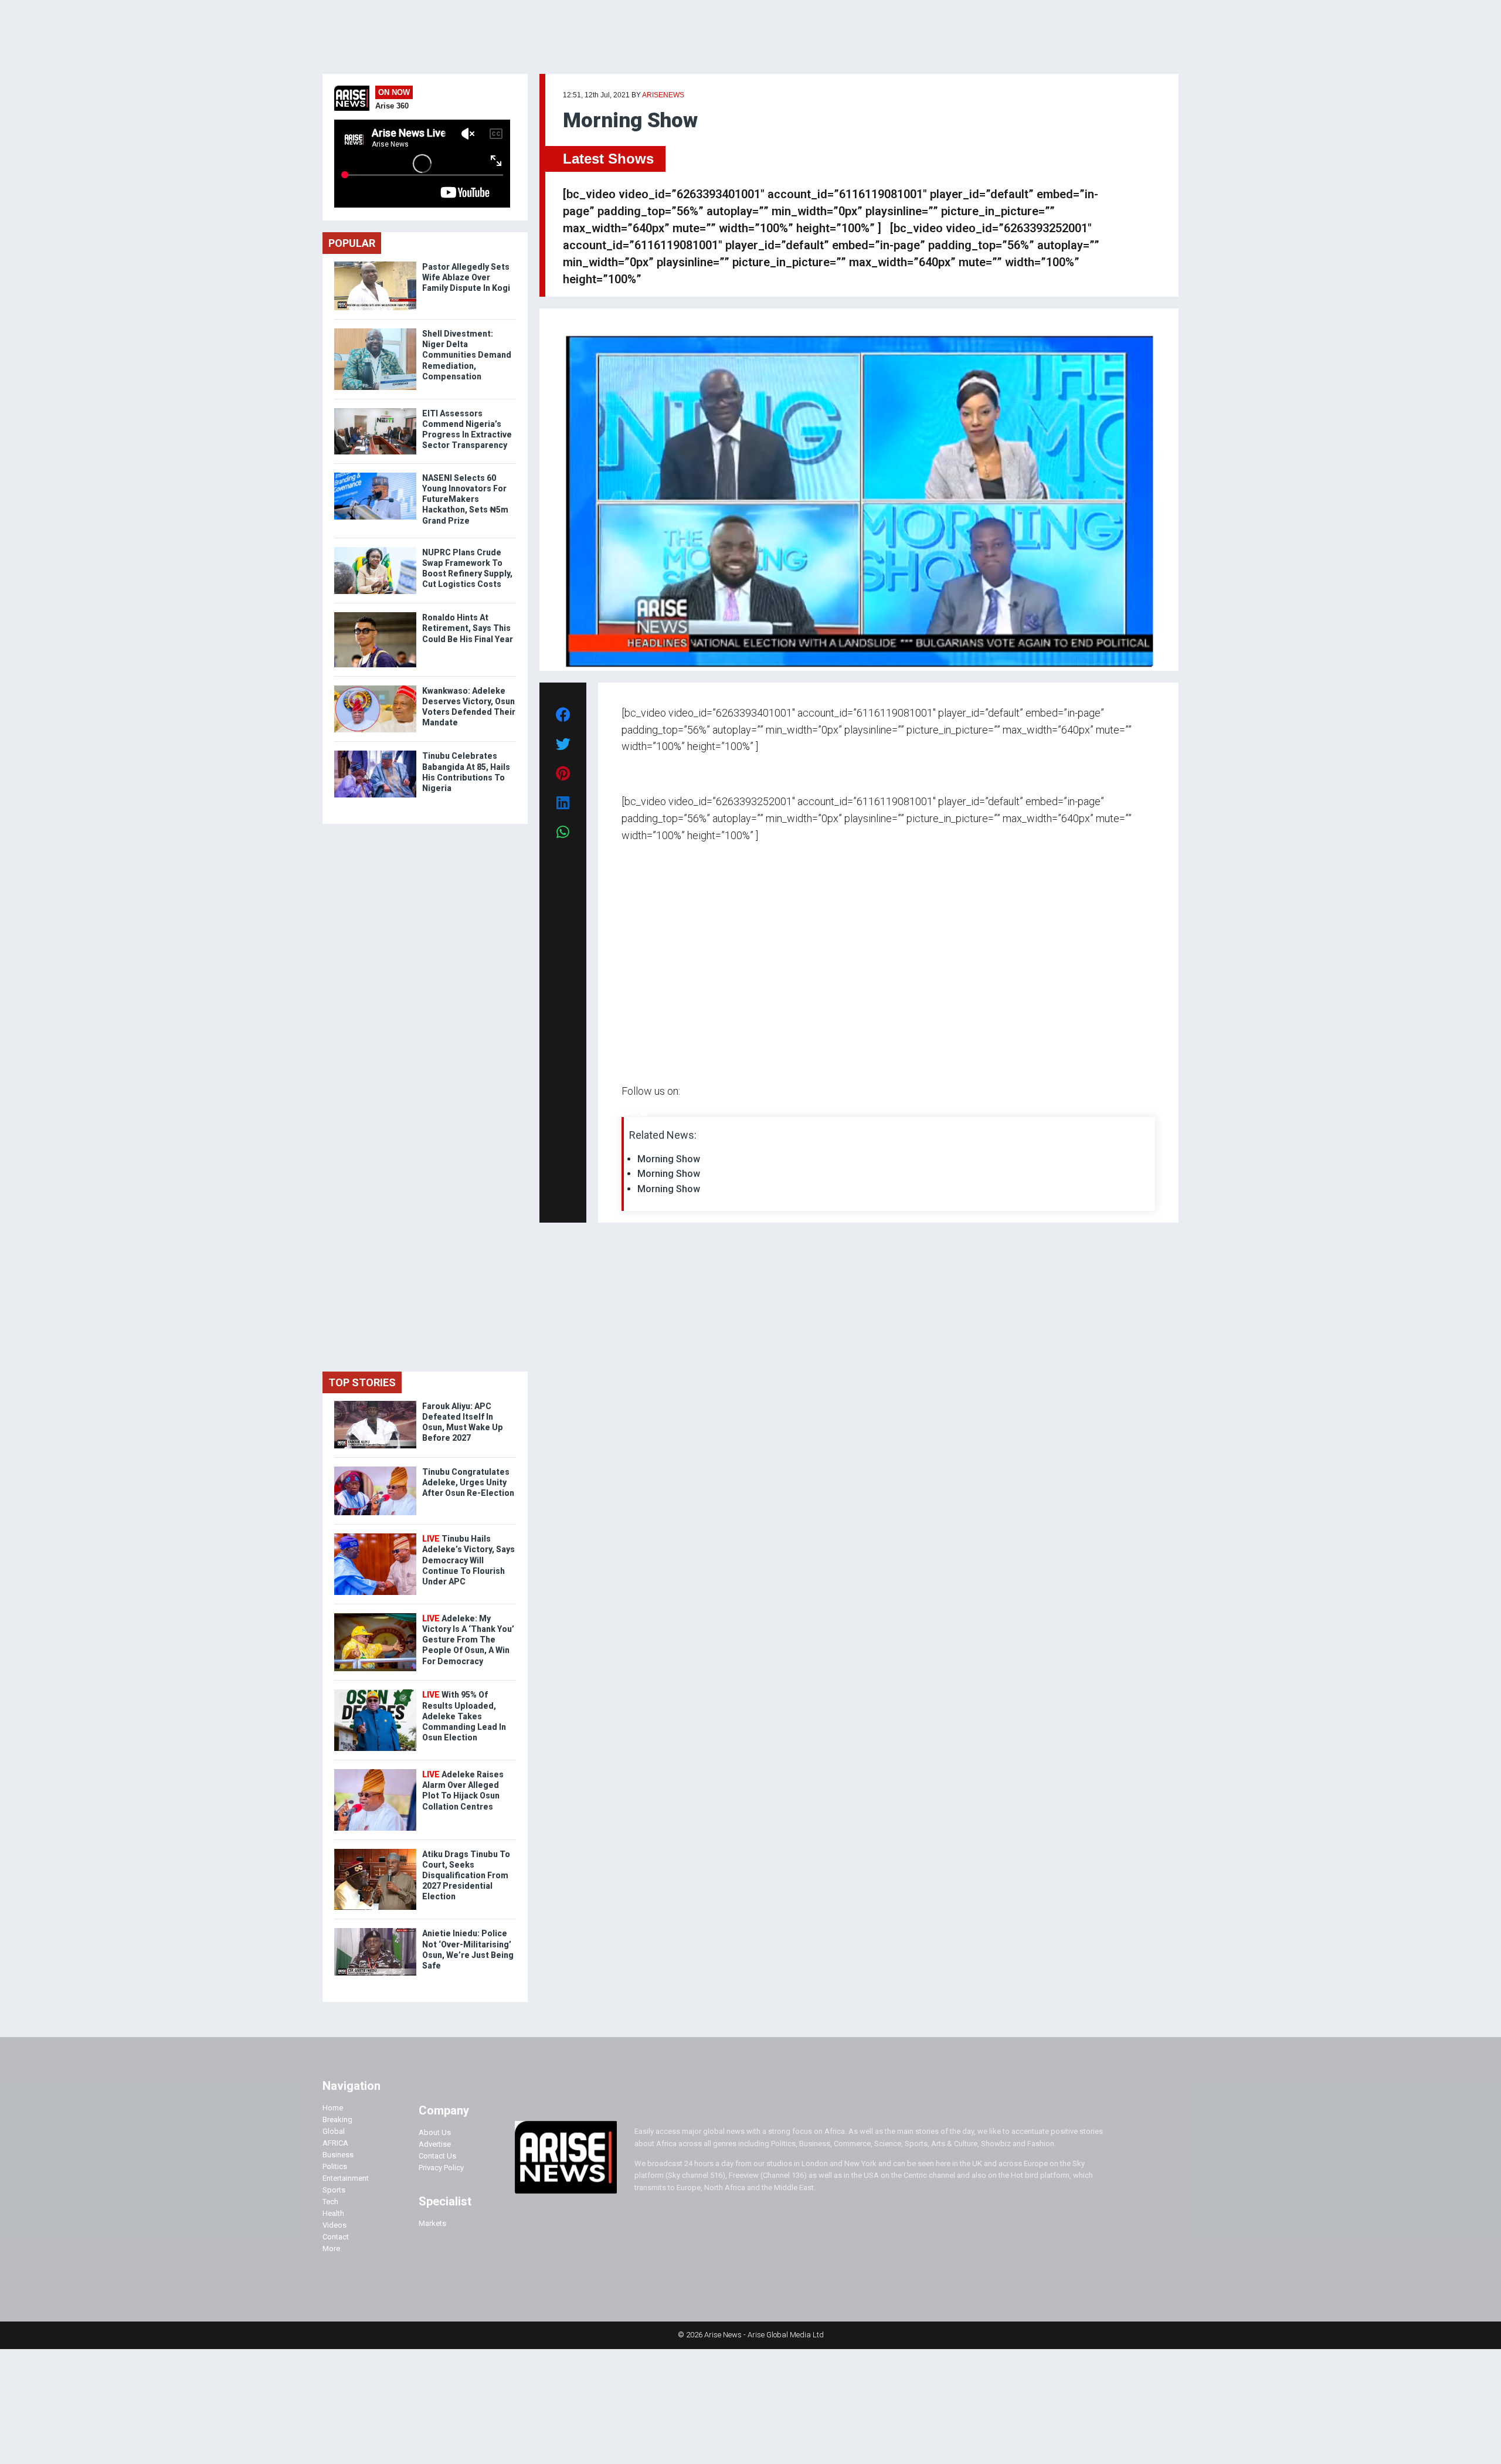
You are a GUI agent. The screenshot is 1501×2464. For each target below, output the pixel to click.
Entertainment (346, 2178)
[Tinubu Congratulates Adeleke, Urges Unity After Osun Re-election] (375, 1469)
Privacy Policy (441, 2168)
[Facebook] (623, 1114)
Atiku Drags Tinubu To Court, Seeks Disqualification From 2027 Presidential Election (466, 1876)
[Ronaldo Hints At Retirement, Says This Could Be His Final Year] (375, 615)
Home (333, 2108)
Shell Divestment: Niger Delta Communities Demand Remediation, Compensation (467, 355)
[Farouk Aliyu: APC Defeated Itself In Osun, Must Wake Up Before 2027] (375, 1404)
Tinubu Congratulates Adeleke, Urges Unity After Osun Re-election (468, 1482)
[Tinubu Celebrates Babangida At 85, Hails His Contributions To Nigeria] (375, 753)
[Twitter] (628, 1114)
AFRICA (335, 2143)
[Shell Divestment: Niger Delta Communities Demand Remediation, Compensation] (375, 331)
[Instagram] (634, 1114)
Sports (334, 2190)
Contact (336, 2237)
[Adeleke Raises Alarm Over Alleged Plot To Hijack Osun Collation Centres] (375, 1772)
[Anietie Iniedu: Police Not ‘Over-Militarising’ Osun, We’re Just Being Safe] (375, 1931)
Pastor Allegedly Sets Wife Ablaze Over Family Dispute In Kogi (466, 277)
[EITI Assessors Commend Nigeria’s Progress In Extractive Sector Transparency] (375, 411)
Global (334, 2131)
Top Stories (362, 1382)
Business (338, 2155)
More (331, 2249)
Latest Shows (608, 159)
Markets (432, 2223)
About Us (435, 2132)
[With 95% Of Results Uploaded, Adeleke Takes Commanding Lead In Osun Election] (375, 1692)
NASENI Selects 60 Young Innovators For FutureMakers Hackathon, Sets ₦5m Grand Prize (465, 499)
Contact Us (437, 2156)
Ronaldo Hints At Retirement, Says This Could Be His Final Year (468, 628)
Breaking (337, 2119)
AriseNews (663, 95)
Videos (335, 2225)
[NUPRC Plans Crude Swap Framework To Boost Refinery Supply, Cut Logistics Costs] (375, 550)
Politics (335, 2166)
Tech (330, 2202)
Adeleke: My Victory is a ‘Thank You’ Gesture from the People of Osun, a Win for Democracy (468, 1640)
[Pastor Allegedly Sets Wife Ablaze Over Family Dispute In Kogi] (375, 264)
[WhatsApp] (639, 1114)
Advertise (435, 2144)
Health (333, 2213)
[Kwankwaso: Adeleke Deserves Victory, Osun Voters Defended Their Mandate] (375, 688)
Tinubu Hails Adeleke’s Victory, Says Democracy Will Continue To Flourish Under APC (468, 1560)
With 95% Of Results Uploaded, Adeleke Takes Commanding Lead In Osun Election (464, 1716)
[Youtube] (645, 1114)
